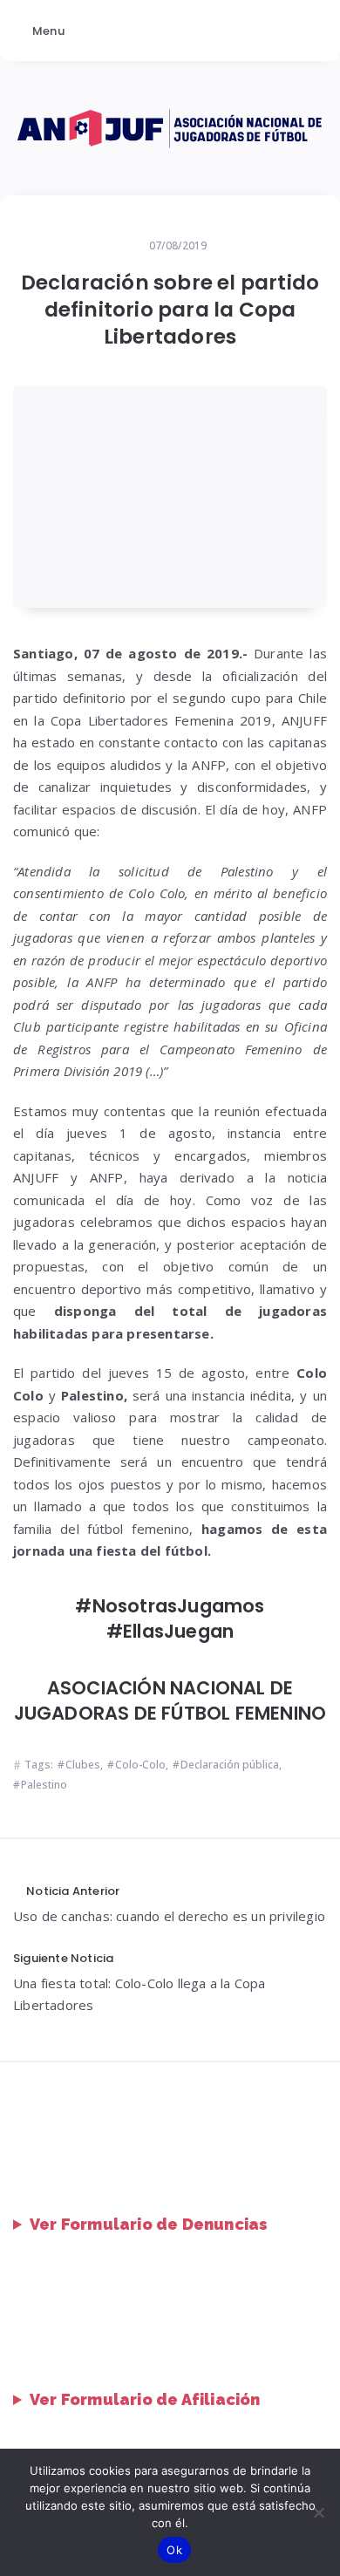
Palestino (44, 1785)
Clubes (83, 1765)
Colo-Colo (140, 1765)
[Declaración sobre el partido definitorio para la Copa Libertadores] (170, 497)
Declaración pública (230, 1765)
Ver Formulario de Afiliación (145, 2399)
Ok (174, 2550)
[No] (318, 2512)
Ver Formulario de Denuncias (149, 2224)
